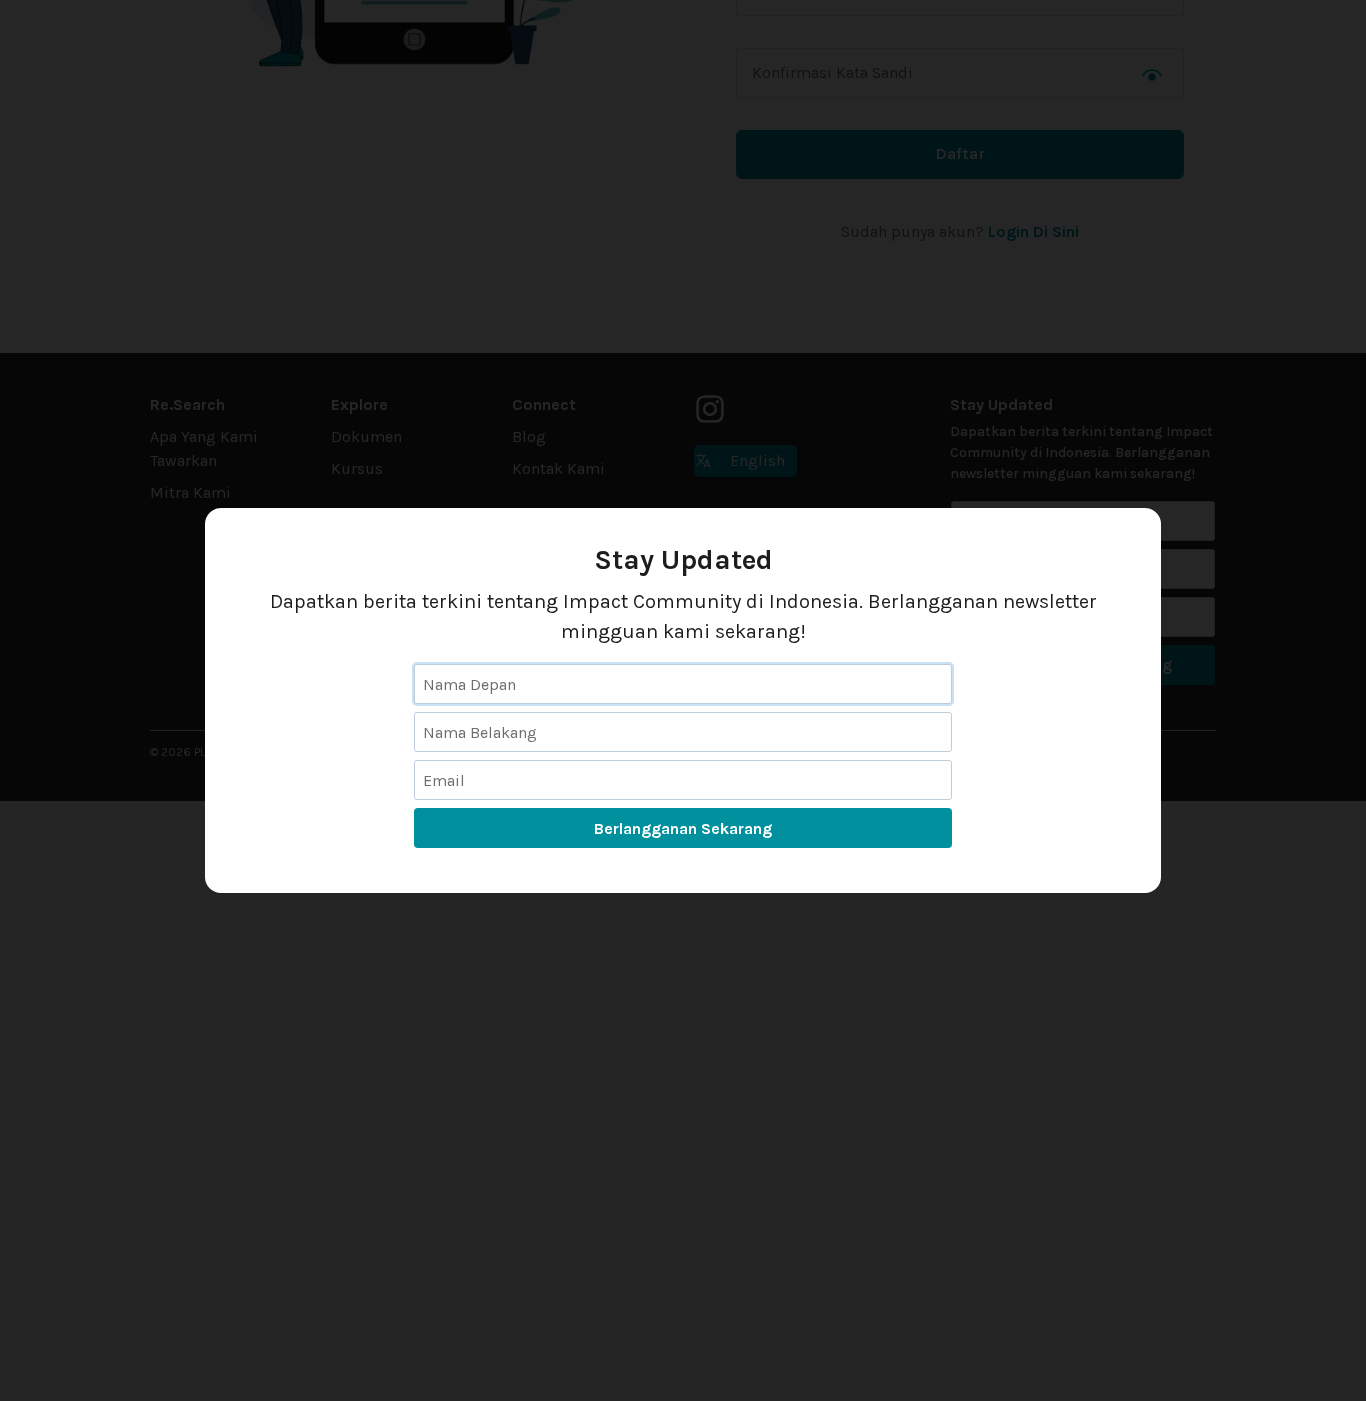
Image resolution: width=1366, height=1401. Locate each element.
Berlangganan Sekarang (683, 828)
